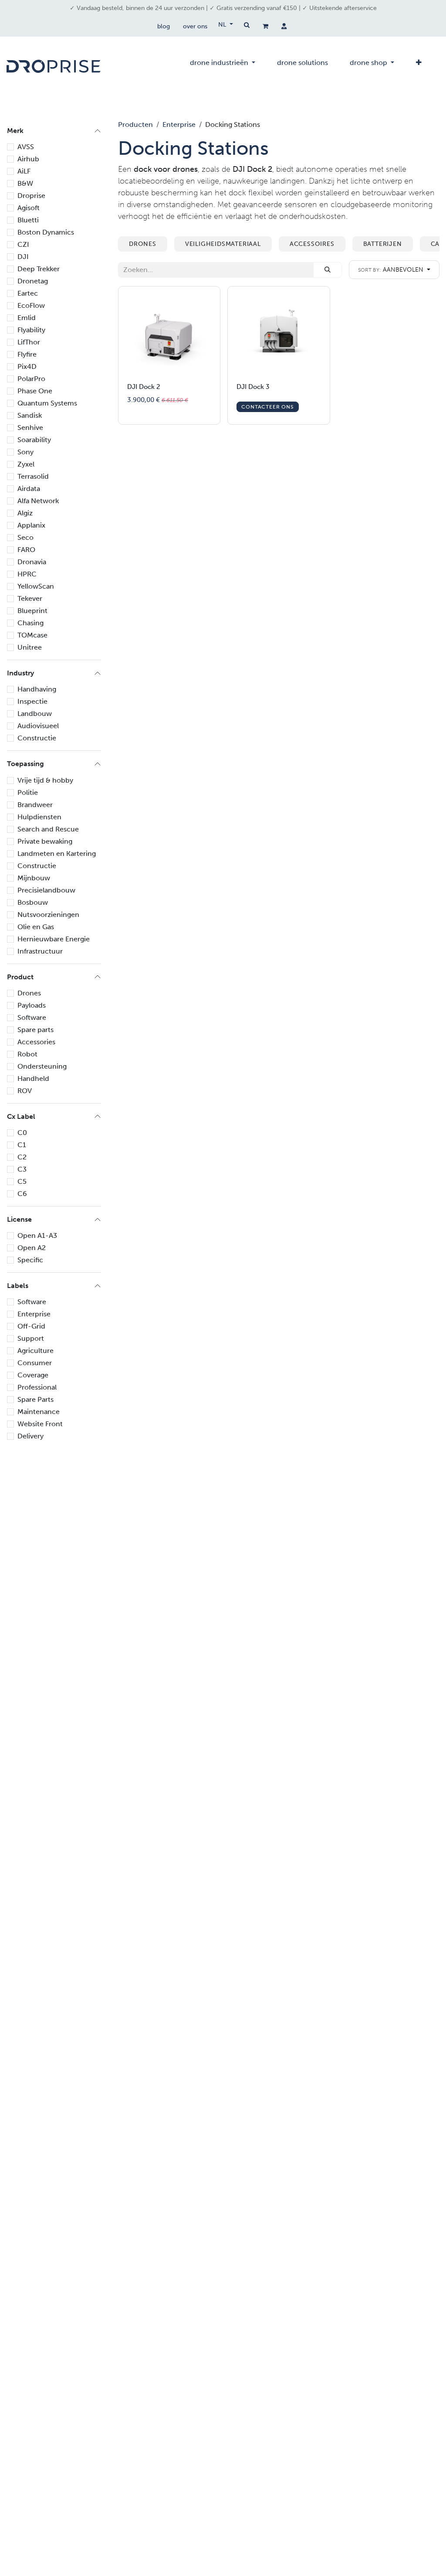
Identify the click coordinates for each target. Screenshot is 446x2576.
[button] (394, 270)
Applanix (31, 525)
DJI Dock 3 (253, 387)
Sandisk (30, 415)
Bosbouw (33, 902)
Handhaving (37, 689)
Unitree (30, 647)
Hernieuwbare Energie (54, 939)
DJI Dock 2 (144, 387)
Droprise (31, 196)
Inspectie (32, 701)
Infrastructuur (40, 951)
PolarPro (31, 379)
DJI (23, 257)
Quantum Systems (47, 403)
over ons (195, 26)
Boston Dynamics (46, 232)
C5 (22, 1181)
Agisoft (29, 208)
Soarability (34, 440)
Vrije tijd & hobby (45, 780)
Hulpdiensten (39, 817)
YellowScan (36, 586)
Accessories (36, 1042)
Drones (29, 993)
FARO (26, 550)
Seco (25, 537)
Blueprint (32, 611)
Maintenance (39, 1412)
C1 (22, 1145)
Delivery (30, 1436)
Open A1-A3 (37, 1235)
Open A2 (32, 1248)
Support (31, 1338)
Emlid (27, 318)
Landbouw (35, 714)
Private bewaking (45, 841)
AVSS (26, 147)
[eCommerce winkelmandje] (265, 26)
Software (32, 1017)
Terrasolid (33, 476)
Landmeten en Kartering (57, 854)
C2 (22, 1157)
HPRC (27, 574)
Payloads (32, 1005)
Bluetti (28, 220)
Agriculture (35, 1351)
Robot (27, 1054)
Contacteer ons (267, 407)
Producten (135, 124)
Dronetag (33, 281)
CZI (23, 244)
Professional (37, 1387)
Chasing (30, 623)
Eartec (28, 293)
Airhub (28, 159)
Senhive (30, 428)
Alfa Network (38, 501)
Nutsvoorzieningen (48, 915)
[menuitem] (223, 66)
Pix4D (27, 366)
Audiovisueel (38, 726)
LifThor (29, 342)
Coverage (33, 1375)
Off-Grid (31, 1326)
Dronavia (32, 562)
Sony (25, 452)
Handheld (33, 1078)
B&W (25, 183)
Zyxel (26, 464)
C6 (22, 1194)
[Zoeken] (328, 270)
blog (164, 26)
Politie (28, 792)
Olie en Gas (36, 927)
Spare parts (35, 1030)
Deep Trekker (39, 269)
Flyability (31, 330)
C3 (22, 1169)
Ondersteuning (42, 1066)
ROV (25, 1091)
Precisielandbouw (46, 890)
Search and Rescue (48, 829)
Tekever (30, 598)
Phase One (35, 391)
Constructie (37, 738)
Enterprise (34, 1314)
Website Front (40, 1424)
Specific (30, 1260)
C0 (22, 1133)
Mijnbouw (34, 878)
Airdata (29, 489)
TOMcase (32, 635)
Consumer (35, 1363)
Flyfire (27, 354)
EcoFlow (31, 305)
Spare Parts (35, 1399)
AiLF (24, 171)
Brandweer (35, 805)
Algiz (25, 513)
